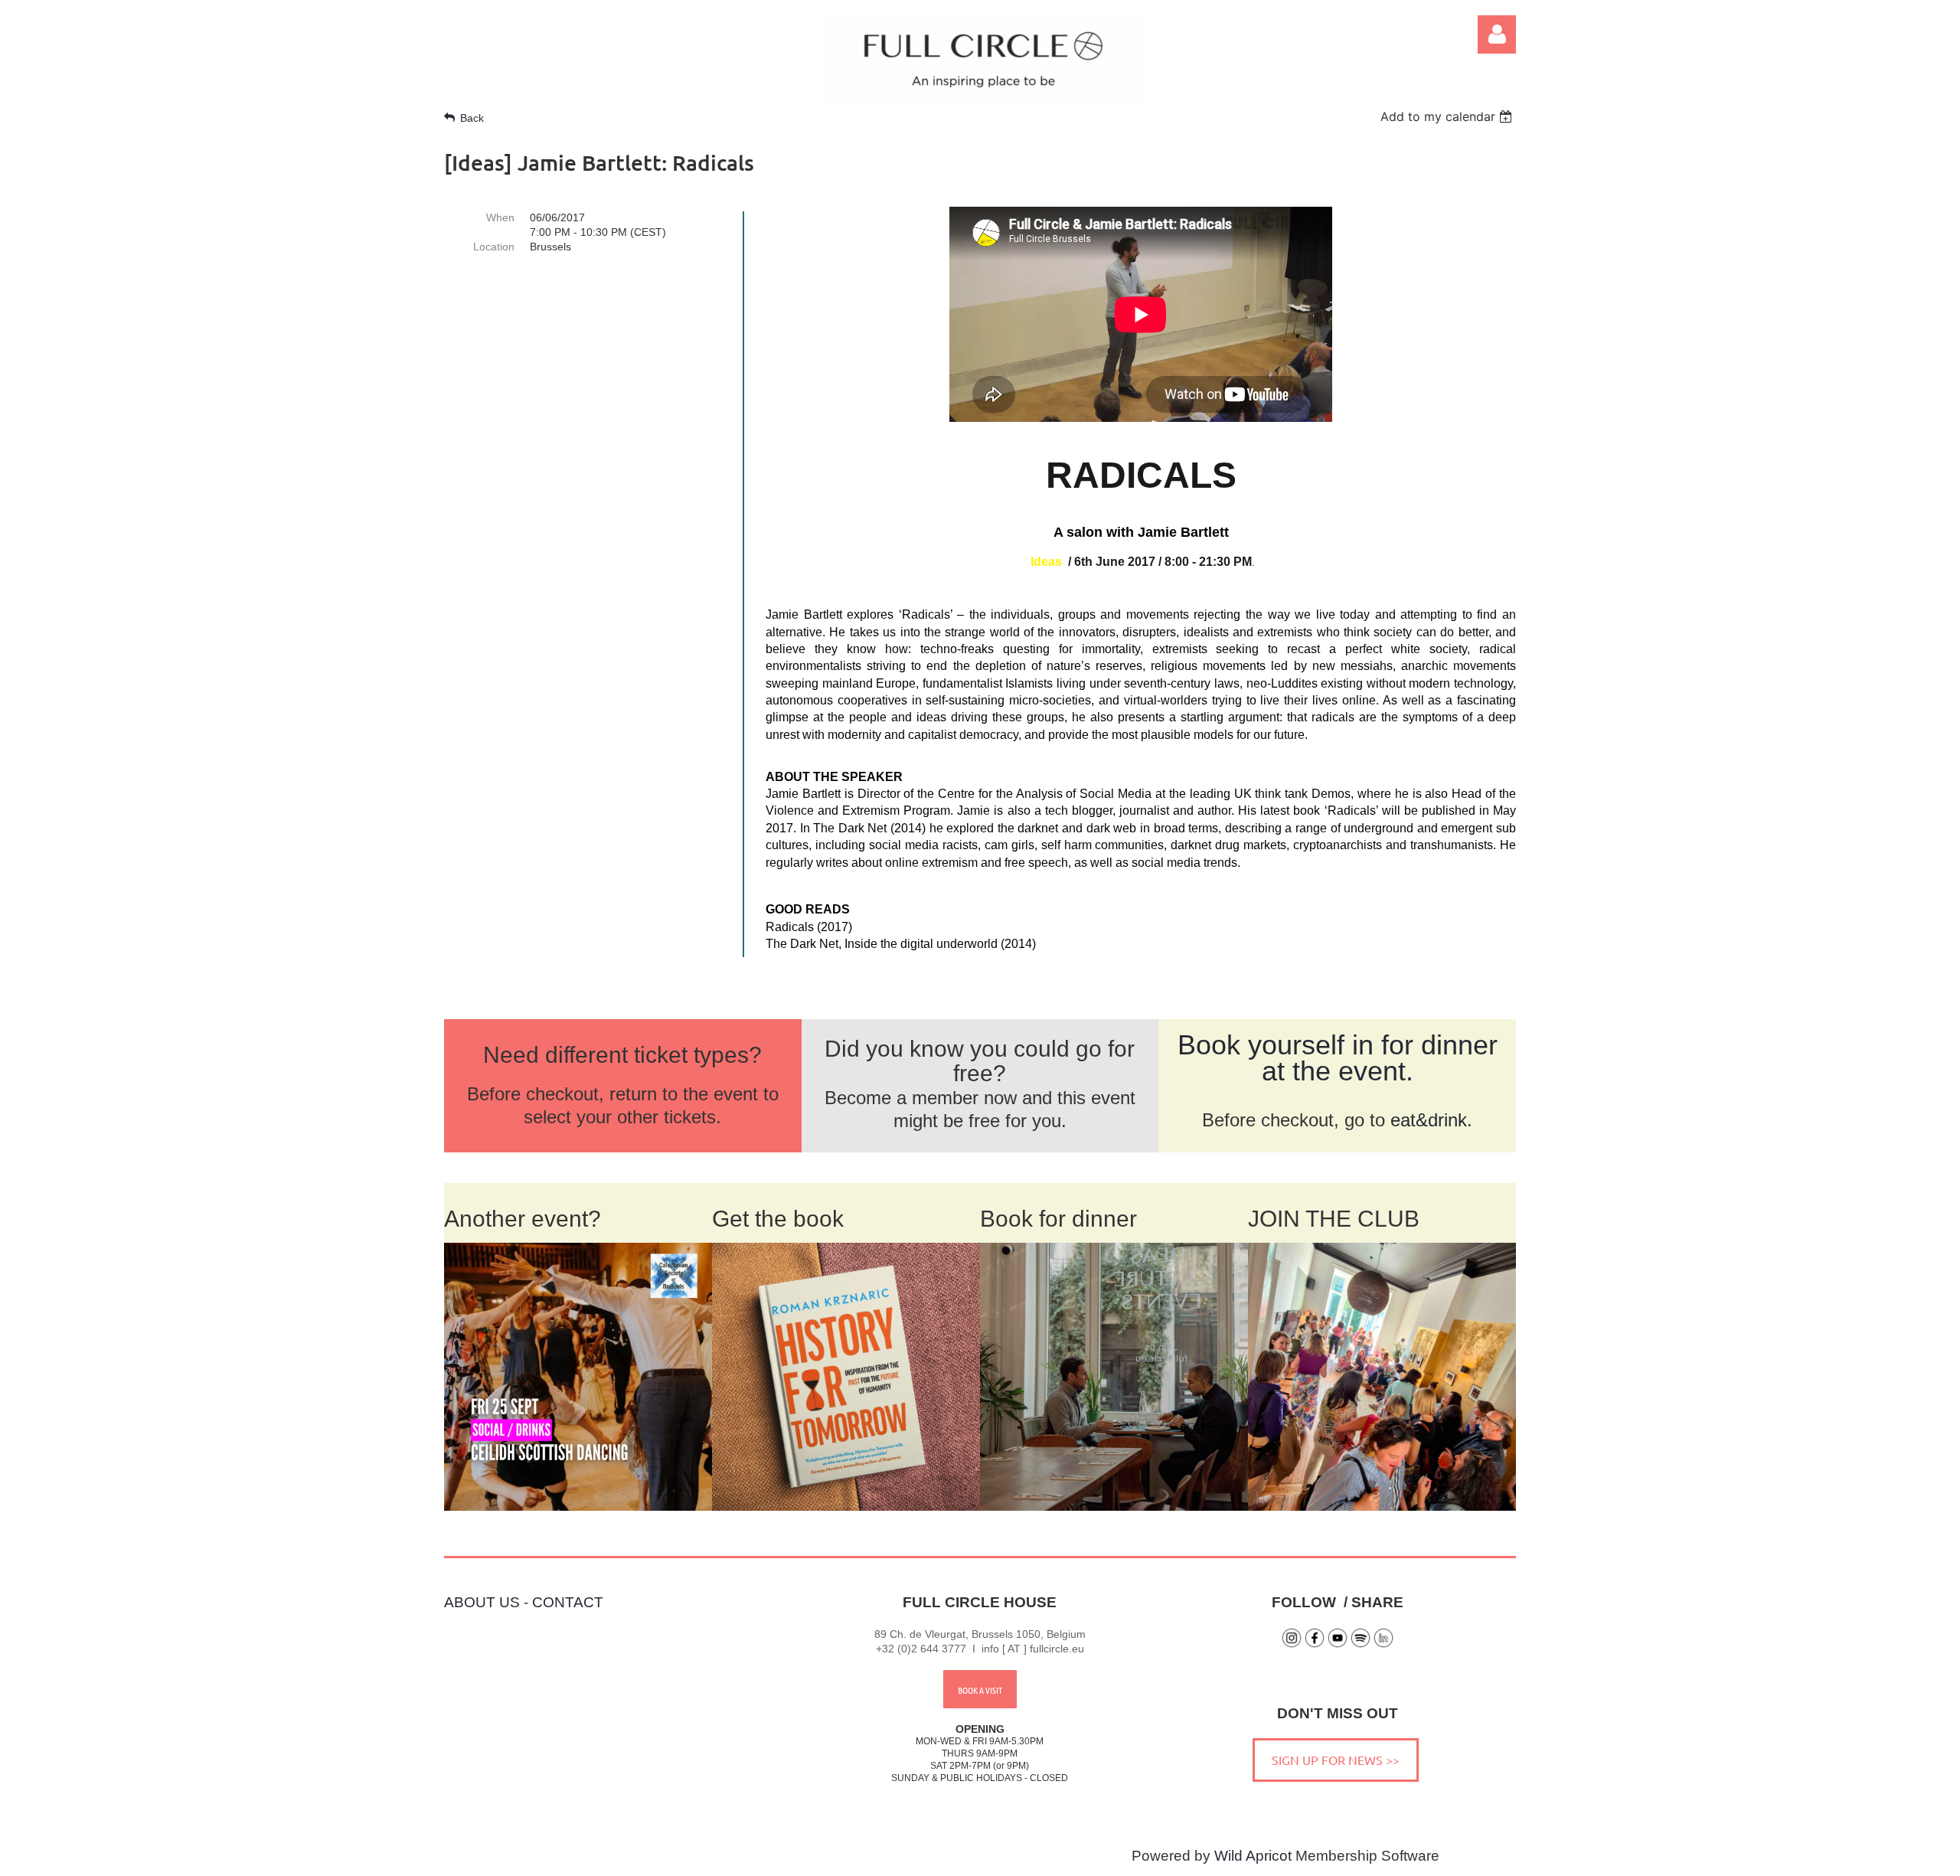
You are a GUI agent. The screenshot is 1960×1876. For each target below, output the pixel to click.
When (500, 217)
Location (494, 247)
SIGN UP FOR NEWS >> (1336, 1760)
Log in (1497, 34)
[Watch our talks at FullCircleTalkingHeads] (1338, 1644)
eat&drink (1429, 1120)
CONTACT (568, 1602)
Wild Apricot (1253, 1856)
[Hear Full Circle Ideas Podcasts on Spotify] (1361, 1644)
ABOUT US (482, 1602)
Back (472, 118)
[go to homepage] (986, 97)
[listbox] (1448, 116)
